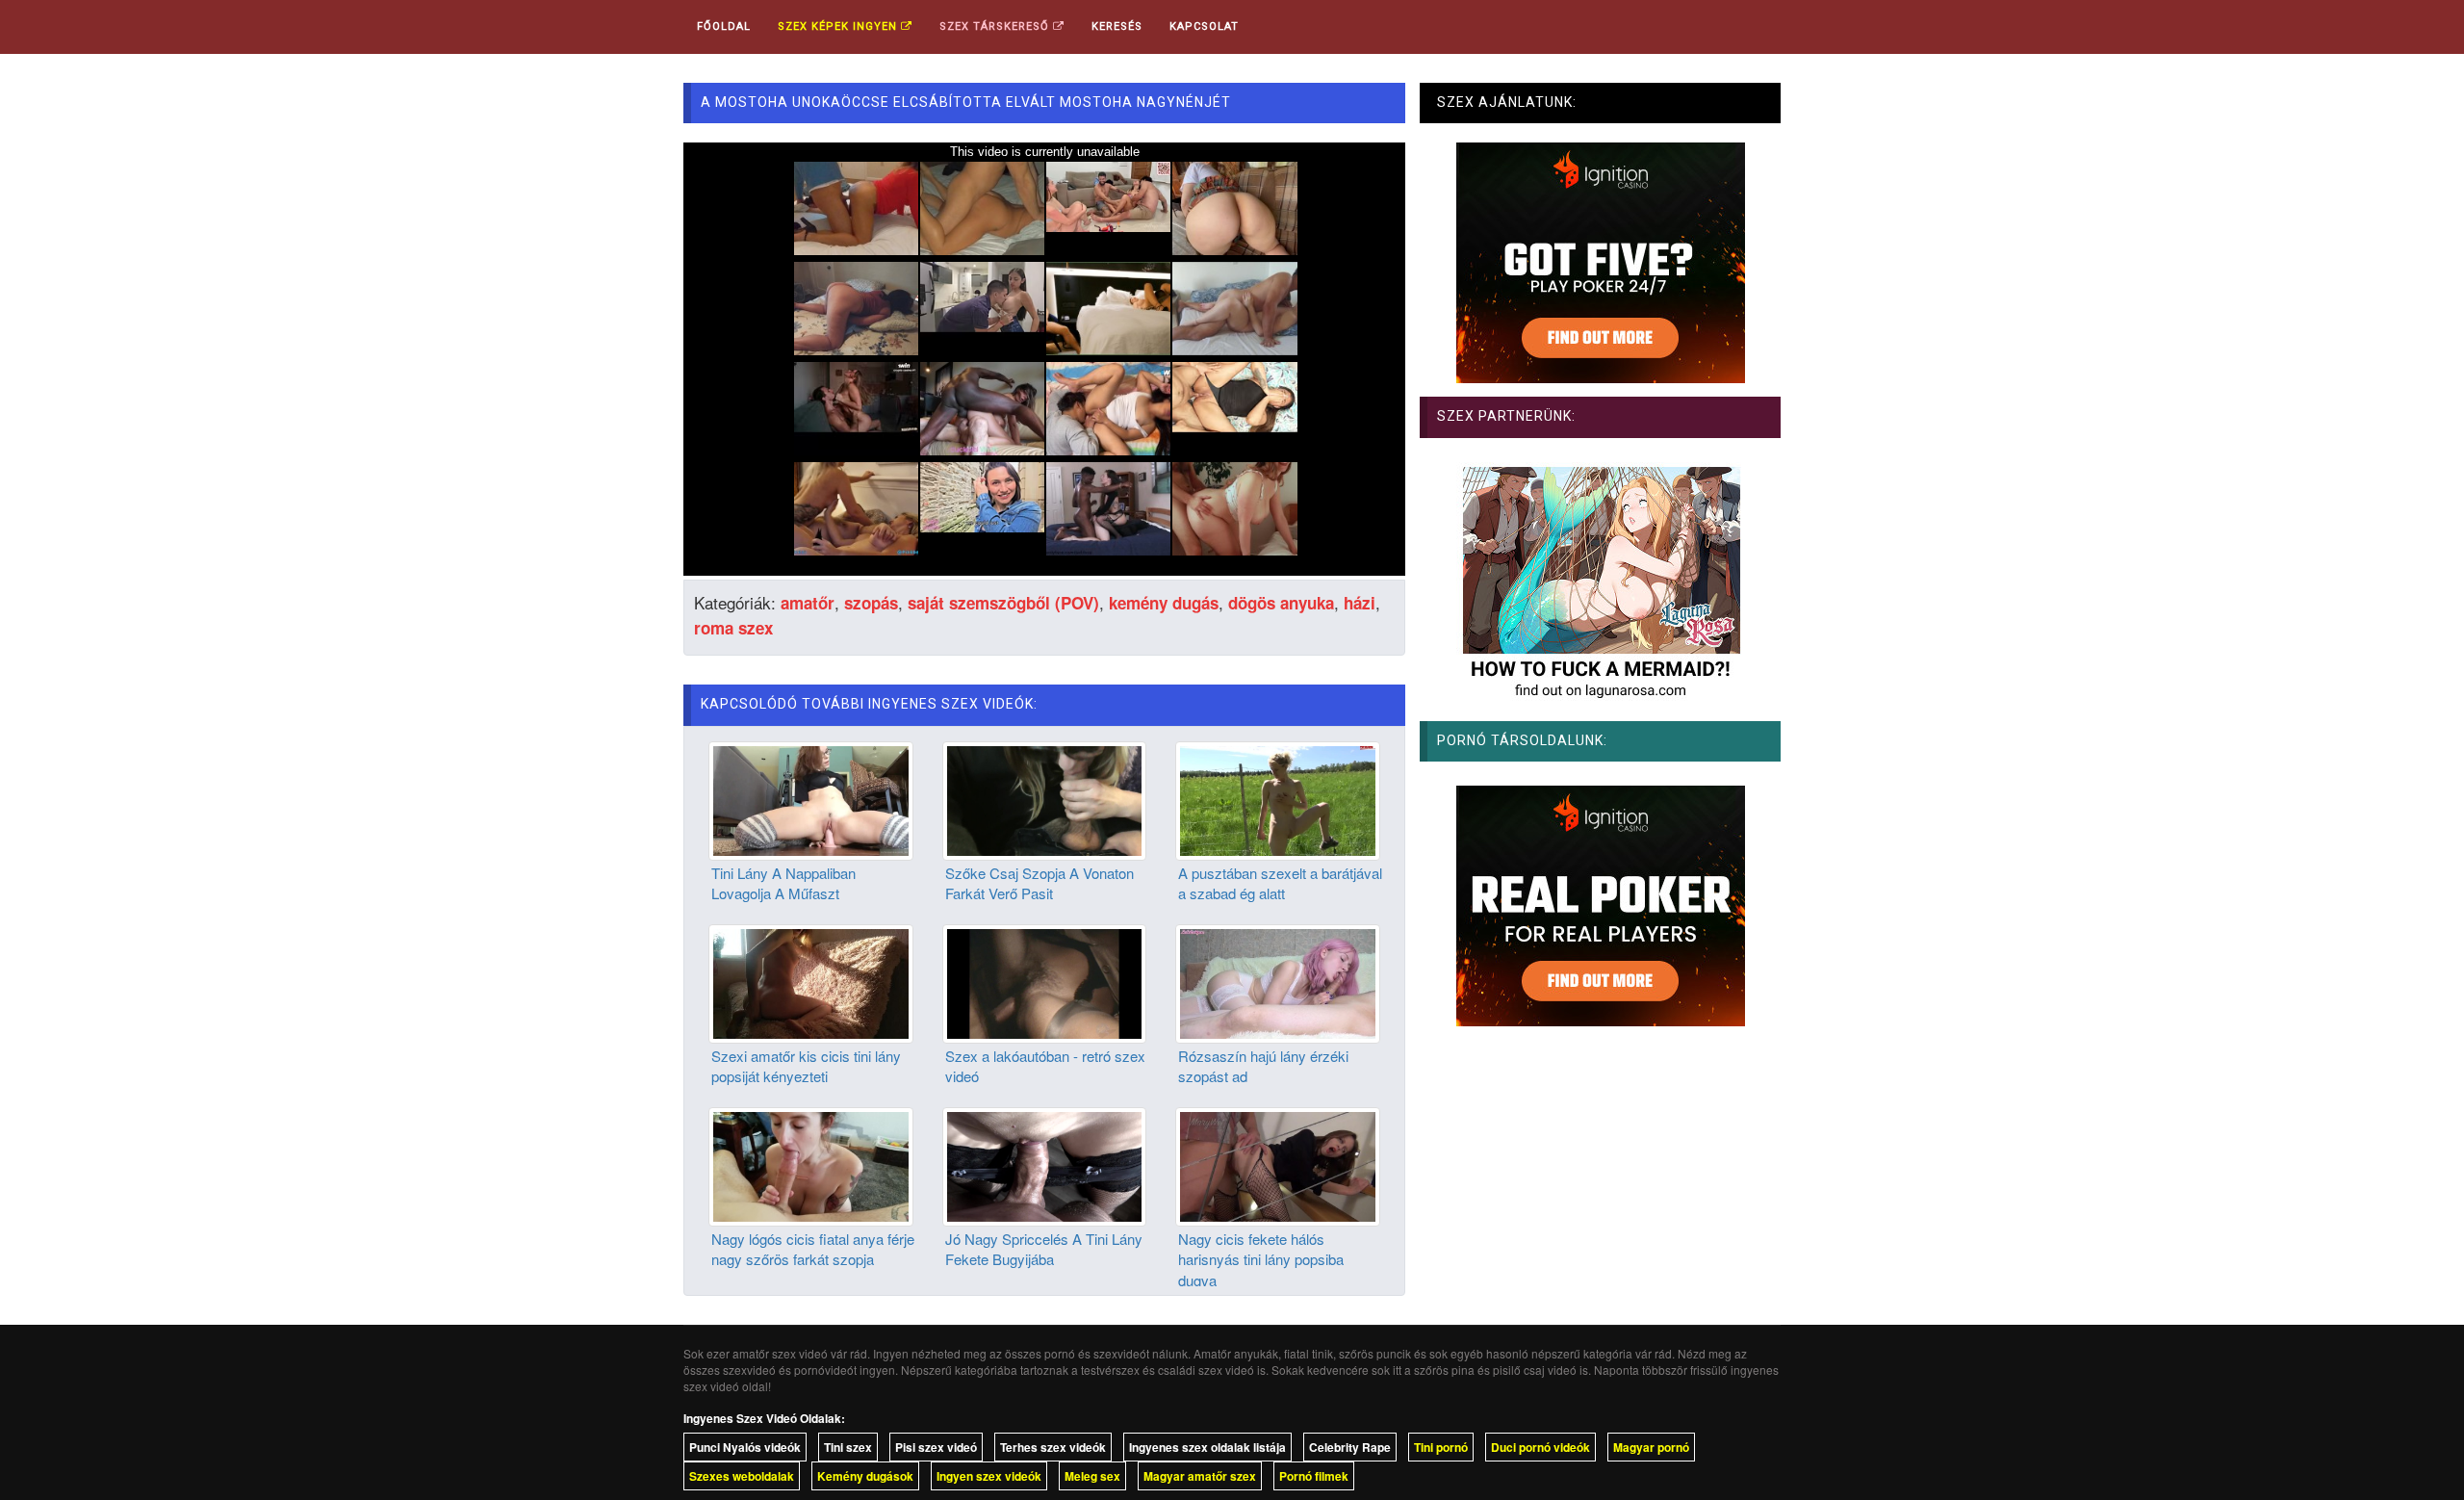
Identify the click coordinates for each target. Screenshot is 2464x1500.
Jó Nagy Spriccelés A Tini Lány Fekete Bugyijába (1044, 1249)
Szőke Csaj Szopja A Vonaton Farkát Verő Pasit (1039, 883)
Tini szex (848, 1447)
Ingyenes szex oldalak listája (1207, 1447)
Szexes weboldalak (742, 1476)
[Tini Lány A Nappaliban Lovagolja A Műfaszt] (811, 798)
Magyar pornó (1651, 1447)
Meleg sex (1092, 1476)
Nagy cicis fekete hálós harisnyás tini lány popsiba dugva (1261, 1259)
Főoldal (724, 26)
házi (1360, 603)
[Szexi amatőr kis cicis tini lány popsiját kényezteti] (811, 981)
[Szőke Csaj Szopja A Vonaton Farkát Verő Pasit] (1045, 798)
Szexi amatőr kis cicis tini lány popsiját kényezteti (806, 1066)
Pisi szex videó (936, 1447)
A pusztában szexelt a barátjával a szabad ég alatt (1280, 883)
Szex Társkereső (996, 26)
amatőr (808, 603)
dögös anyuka (1281, 603)
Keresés (1117, 26)
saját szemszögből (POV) (1003, 603)
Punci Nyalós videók (745, 1447)
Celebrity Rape (1350, 1447)
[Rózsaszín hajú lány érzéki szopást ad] (1278, 981)
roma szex (733, 628)
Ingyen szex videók (989, 1476)
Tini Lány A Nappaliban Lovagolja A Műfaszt (783, 883)
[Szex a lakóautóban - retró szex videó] (1045, 981)
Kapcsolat (1204, 26)
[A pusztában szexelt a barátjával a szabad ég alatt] (1278, 798)
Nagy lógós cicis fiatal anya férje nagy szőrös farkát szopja (813, 1249)
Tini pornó (1441, 1447)
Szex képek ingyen (839, 26)
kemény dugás (1164, 603)
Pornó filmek (1314, 1476)
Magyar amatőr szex (1200, 1476)
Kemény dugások (865, 1476)
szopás (871, 603)
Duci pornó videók (1540, 1447)
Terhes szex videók (1053, 1447)
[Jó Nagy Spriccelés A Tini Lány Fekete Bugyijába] (1045, 1164)
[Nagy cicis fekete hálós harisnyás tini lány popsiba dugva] (1278, 1164)
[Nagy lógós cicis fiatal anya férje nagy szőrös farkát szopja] (811, 1164)
